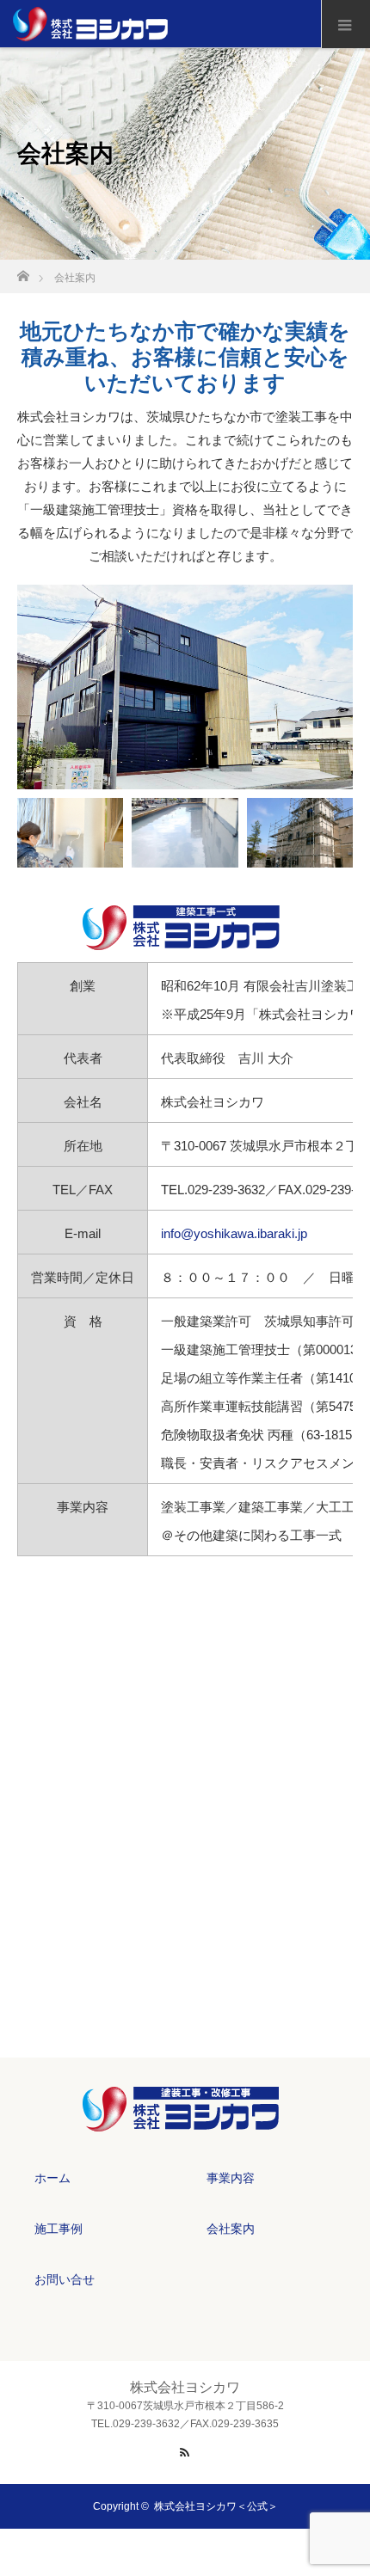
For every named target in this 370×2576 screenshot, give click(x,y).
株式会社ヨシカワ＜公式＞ (216, 2506)
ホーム (52, 2178)
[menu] (345, 24)
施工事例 (59, 2229)
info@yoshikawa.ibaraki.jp (234, 1233)
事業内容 (231, 2178)
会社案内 (231, 2229)
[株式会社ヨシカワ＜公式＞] (185, 2120)
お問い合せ (65, 2279)
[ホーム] (23, 271)
